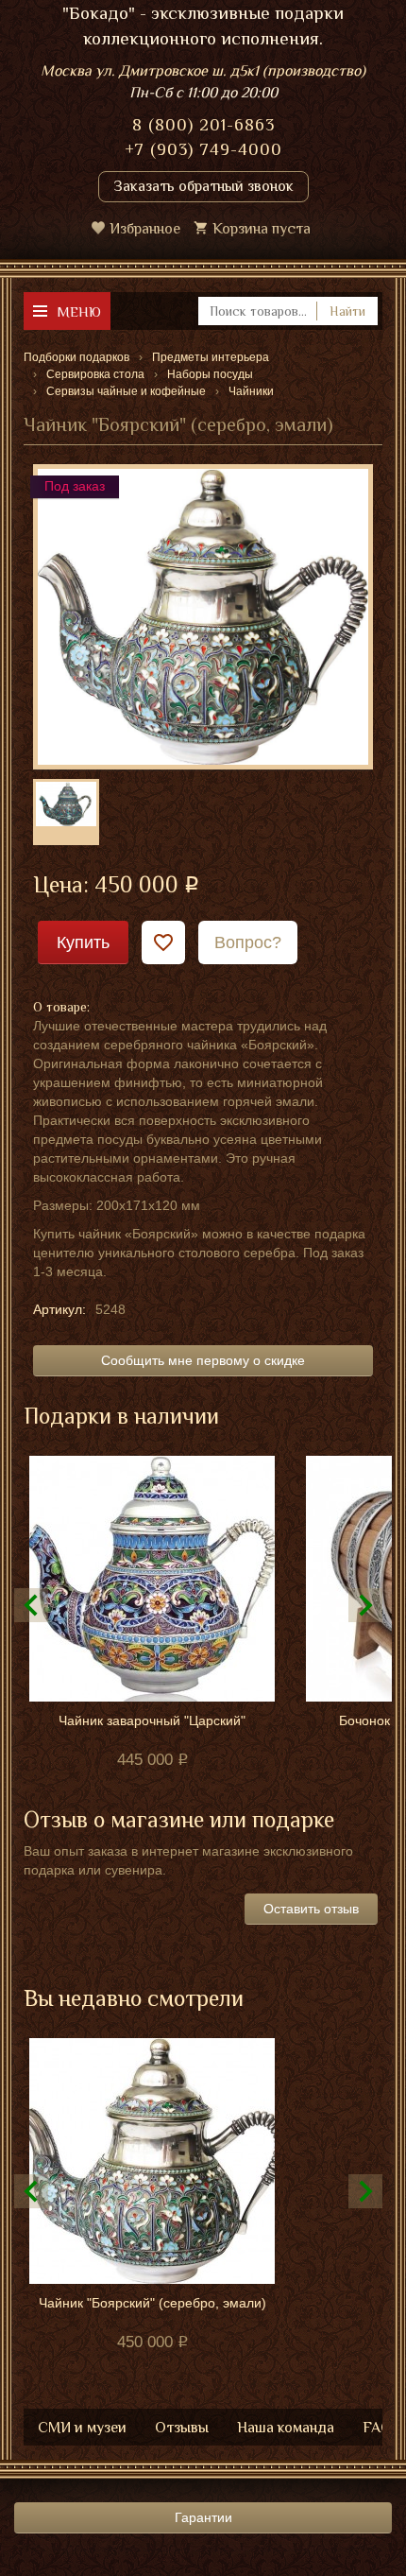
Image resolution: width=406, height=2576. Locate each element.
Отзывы (182, 2428)
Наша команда (286, 2428)
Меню (79, 311)
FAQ (377, 2428)
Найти (347, 311)
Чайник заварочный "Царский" (152, 1720)
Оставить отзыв (311, 1909)
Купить (83, 942)
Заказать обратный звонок (203, 186)
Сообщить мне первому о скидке (203, 1360)
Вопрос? (248, 942)
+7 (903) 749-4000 (203, 149)
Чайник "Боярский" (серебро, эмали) (152, 2303)
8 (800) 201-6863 (203, 125)
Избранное (145, 229)
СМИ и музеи (82, 2428)
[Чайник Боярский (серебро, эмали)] (203, 615)
